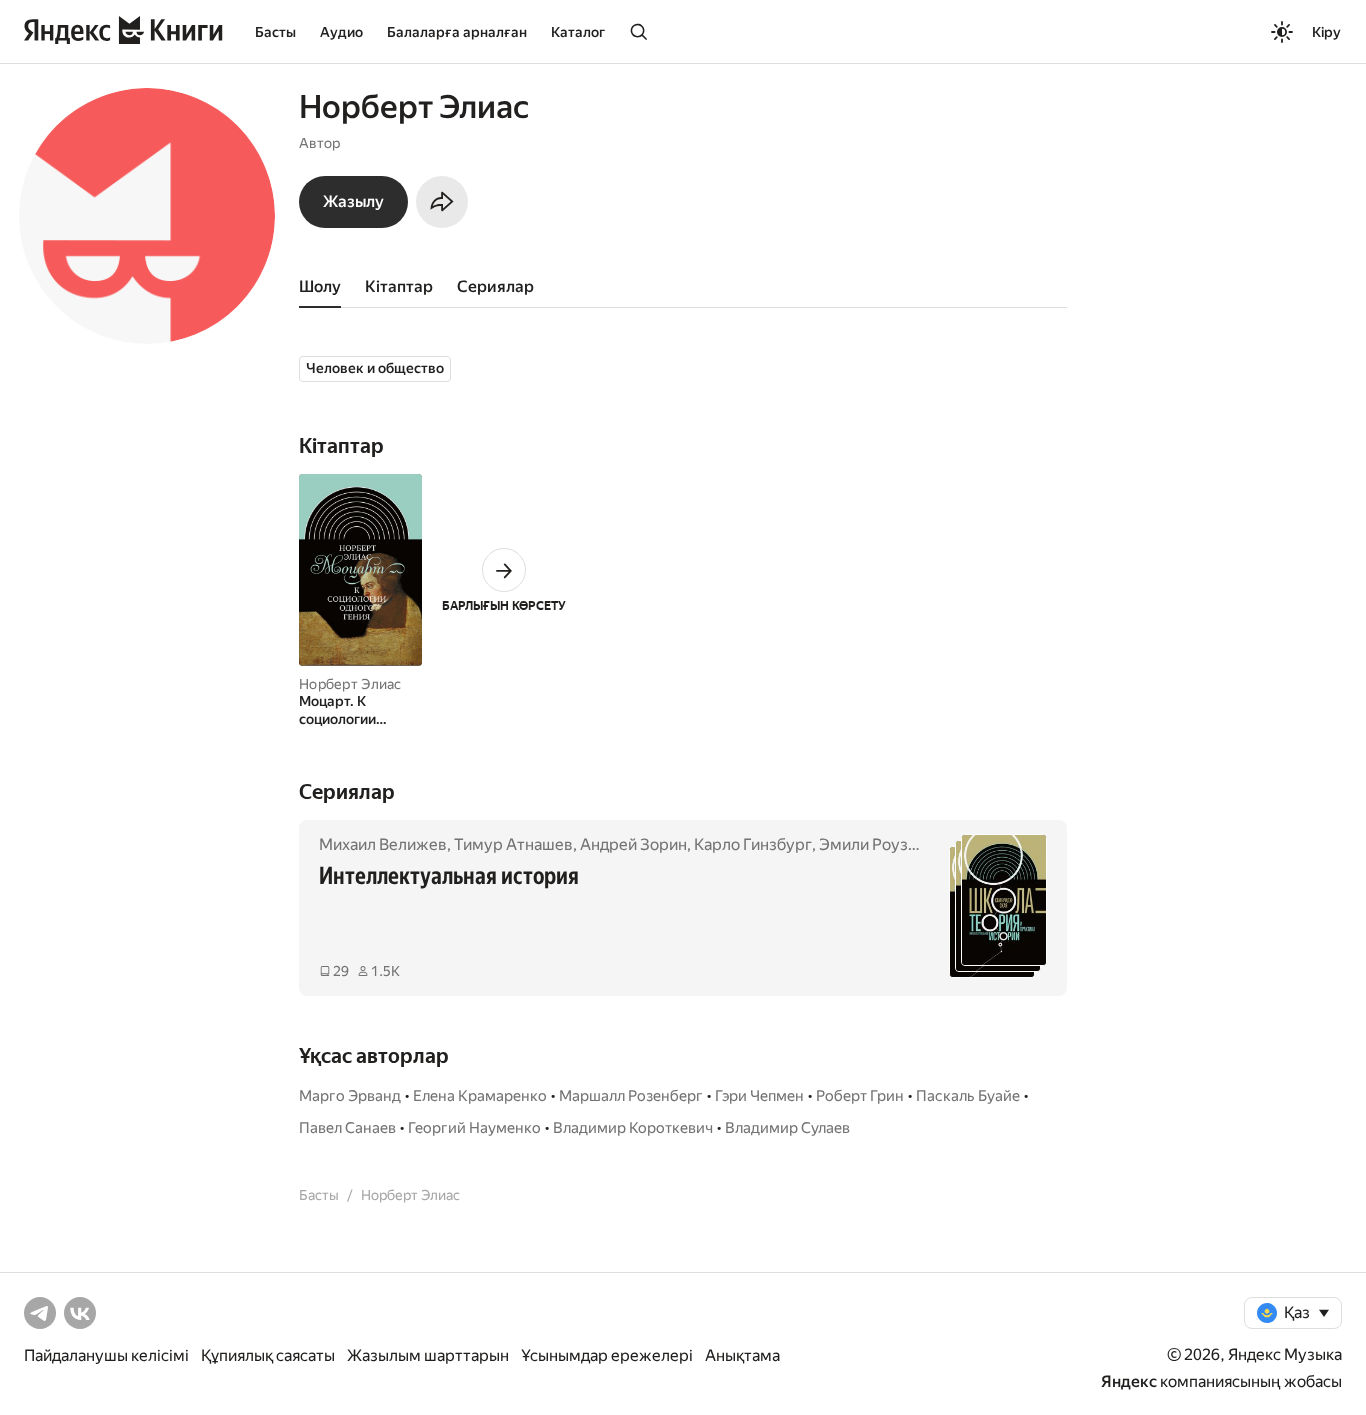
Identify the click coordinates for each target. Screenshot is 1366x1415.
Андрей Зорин (633, 844)
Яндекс (1129, 1381)
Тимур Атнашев (513, 844)
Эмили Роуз (863, 844)
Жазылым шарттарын (428, 1355)
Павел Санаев (347, 1128)
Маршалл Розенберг (631, 1096)
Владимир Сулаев (787, 1128)
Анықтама (742, 1355)
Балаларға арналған (457, 32)
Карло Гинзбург (753, 844)
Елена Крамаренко (480, 1096)
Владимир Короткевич (633, 1128)
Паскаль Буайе (968, 1096)
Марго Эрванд (350, 1096)
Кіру (1326, 32)
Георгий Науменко (474, 1128)
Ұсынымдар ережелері (607, 1355)
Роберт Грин (860, 1096)
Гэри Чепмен (759, 1096)
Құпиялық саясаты (268, 1355)
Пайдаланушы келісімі (106, 1355)
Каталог (578, 32)
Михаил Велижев (383, 844)
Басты (275, 32)
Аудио (341, 32)
